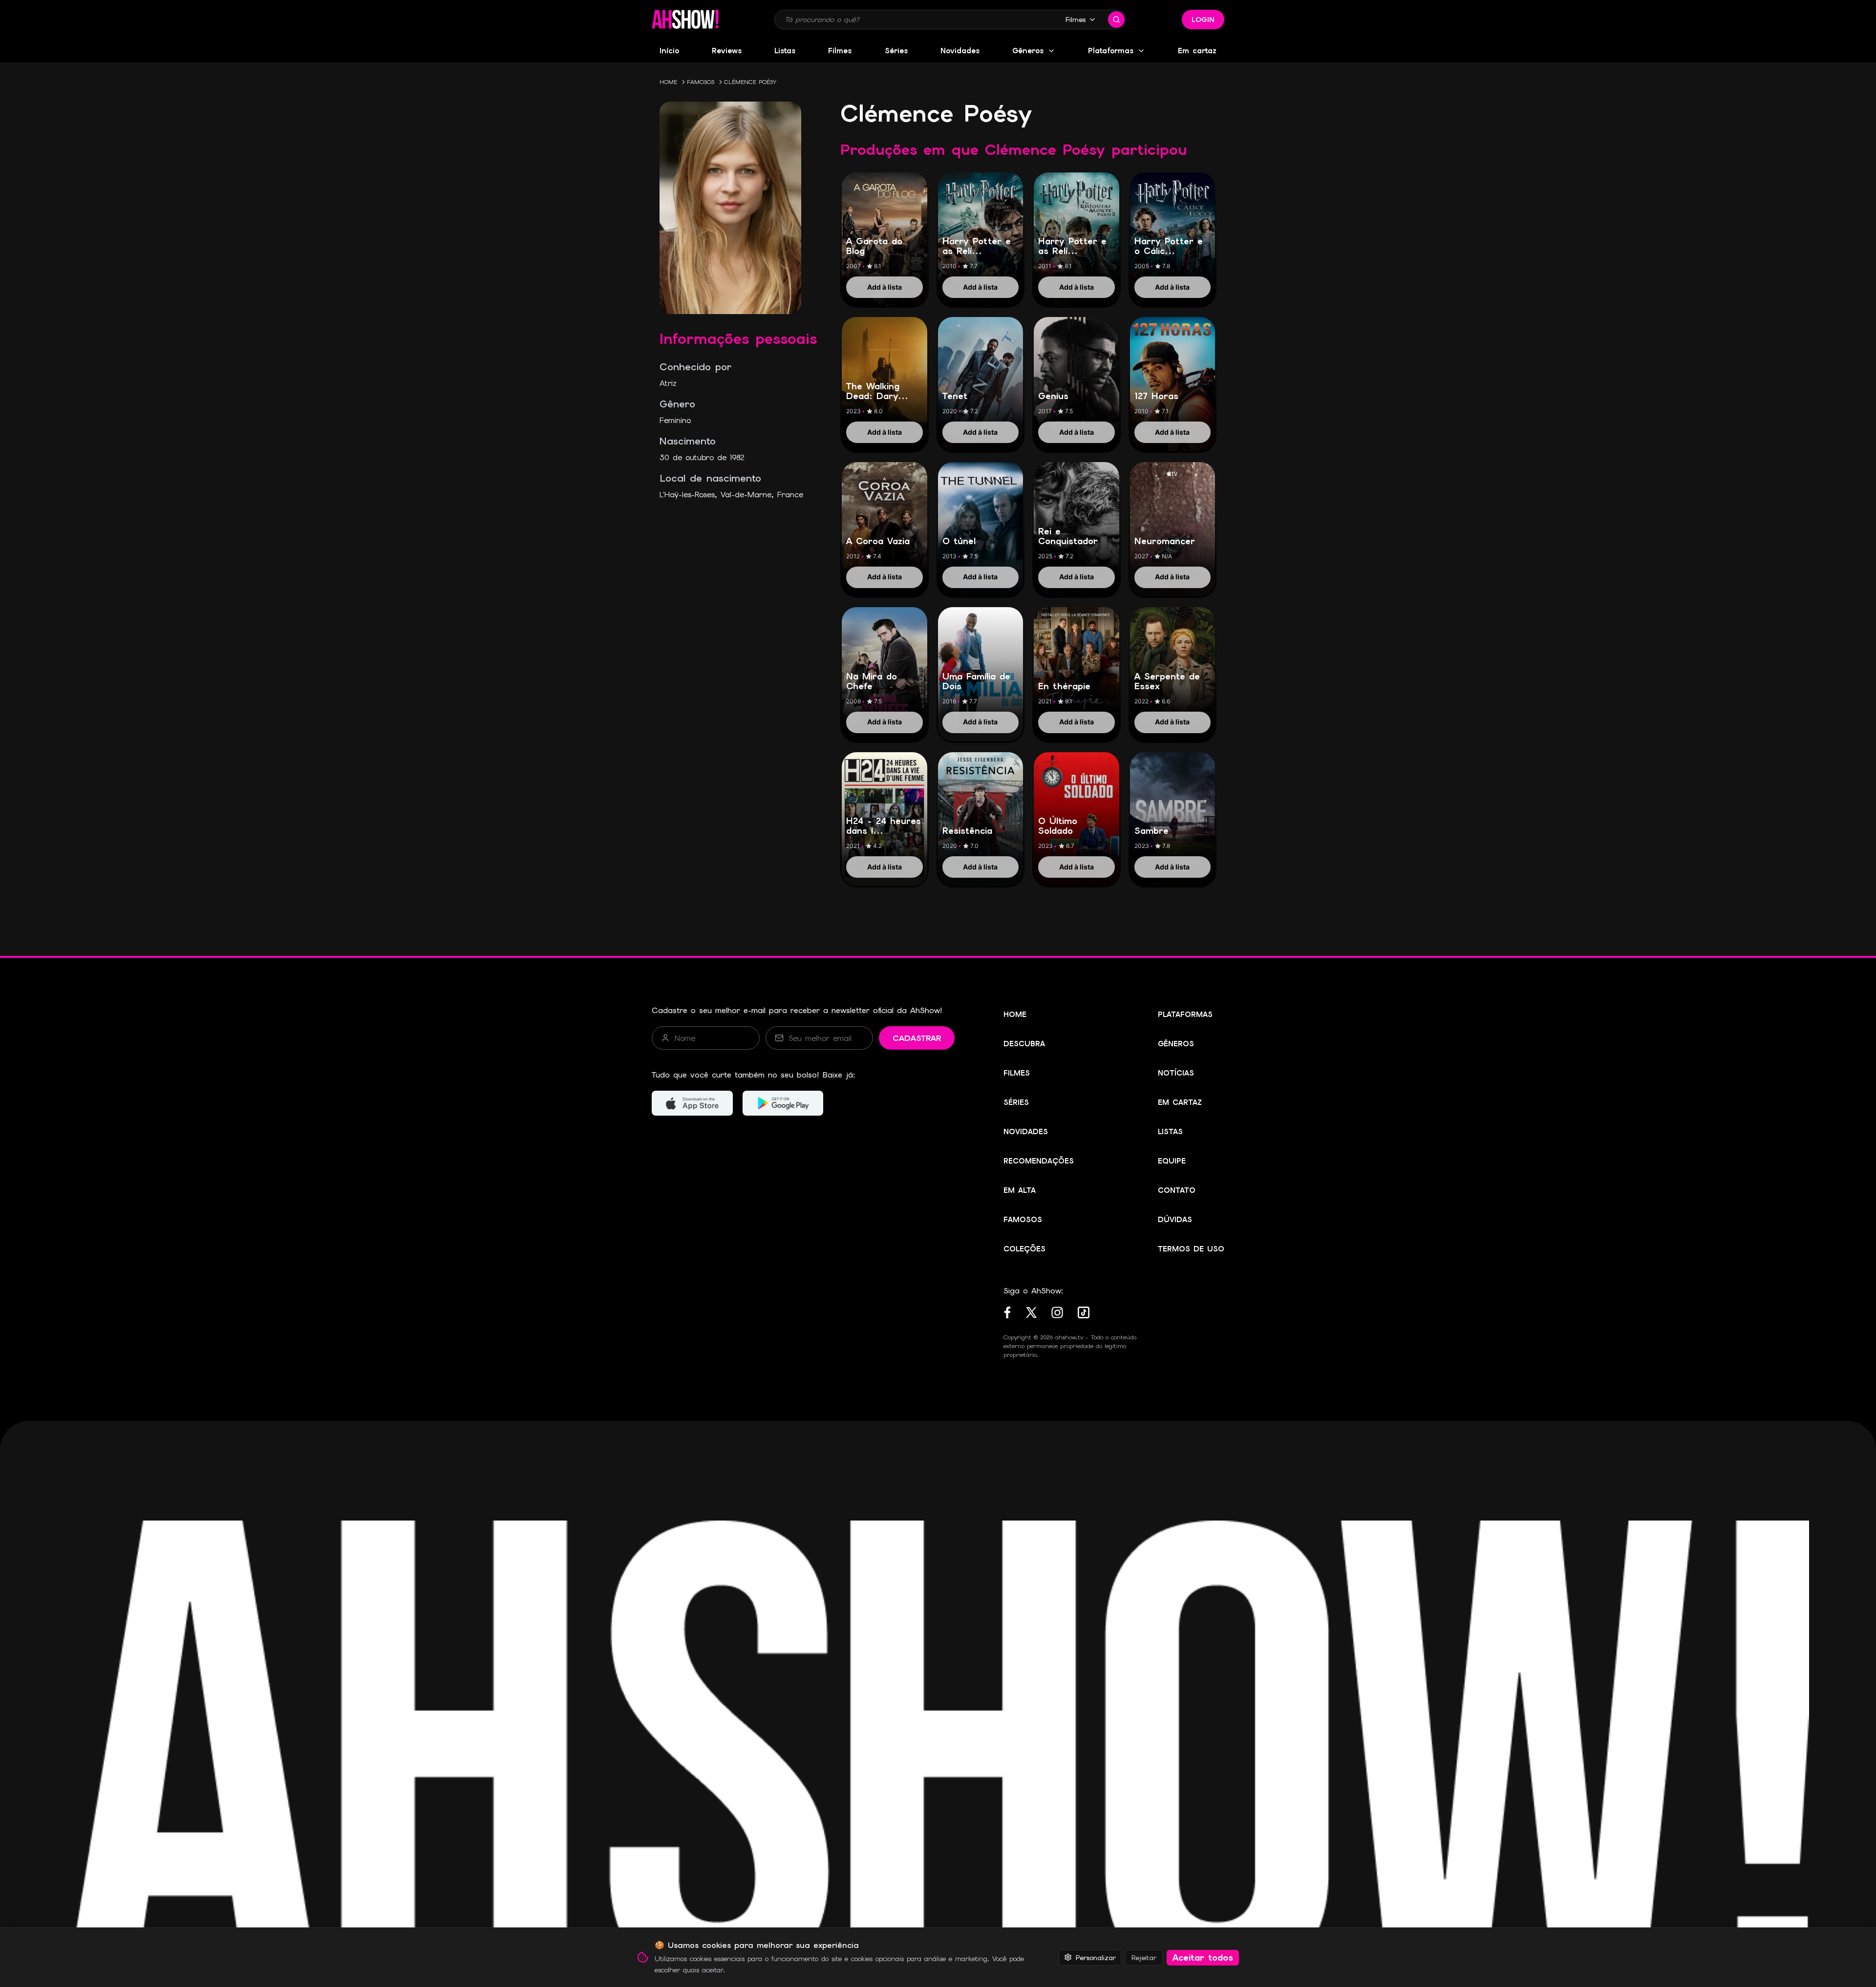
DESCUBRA (1024, 1044)
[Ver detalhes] (885, 229)
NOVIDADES (1026, 1132)
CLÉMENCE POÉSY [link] (750, 82)
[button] (685, 20)
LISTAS (1170, 1132)
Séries (896, 51)
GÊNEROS (1176, 1044)
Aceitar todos (1203, 1957)
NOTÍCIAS (1176, 1073)
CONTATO (1177, 1190)
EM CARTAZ (1180, 1102)
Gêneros (1028, 51)
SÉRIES (1016, 1102)
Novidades (960, 51)
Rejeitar (1144, 1957)
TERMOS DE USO (1191, 1249)
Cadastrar (917, 1038)
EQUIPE (1172, 1161)
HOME (668, 82)
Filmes (1076, 20)
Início (669, 51)
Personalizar (1096, 1957)
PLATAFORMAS (1185, 1015)
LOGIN (1203, 20)
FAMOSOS (701, 82)
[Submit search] (1116, 20)
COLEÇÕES (1024, 1249)
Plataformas (1111, 51)
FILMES (1017, 1073)
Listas (785, 51)
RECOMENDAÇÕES (1039, 1161)
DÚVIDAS (1175, 1220)
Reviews (727, 51)
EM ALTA (1020, 1190)
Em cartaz (1197, 51)
